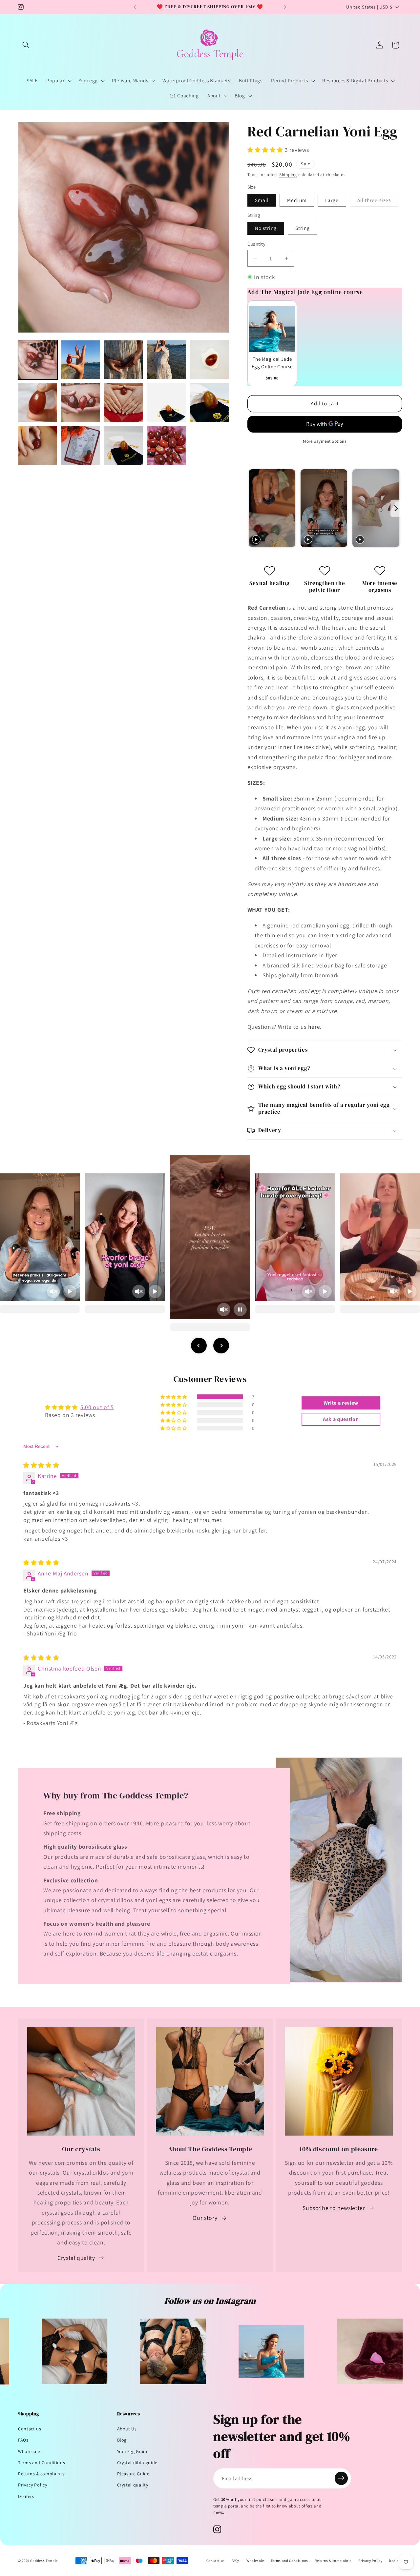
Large (332, 200)
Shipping (288, 175)
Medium (297, 200)
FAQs (23, 2440)
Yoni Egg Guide (133, 2451)
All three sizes (378, 202)
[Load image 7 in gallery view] (81, 403)
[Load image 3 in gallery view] (124, 360)
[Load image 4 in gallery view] (167, 360)
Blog (122, 2440)
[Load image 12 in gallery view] (38, 446)
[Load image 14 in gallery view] (124, 446)
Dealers (26, 2496)
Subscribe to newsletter (334, 2208)
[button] (26, 45)
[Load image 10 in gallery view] (210, 403)
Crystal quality (76, 2258)
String (303, 228)
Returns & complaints (41, 2474)
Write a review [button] (341, 1403)
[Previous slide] (253, 508)
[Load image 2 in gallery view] (81, 360)
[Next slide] (396, 508)
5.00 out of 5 (97, 1407)
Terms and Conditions (42, 2463)
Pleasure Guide (133, 2474)
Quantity (257, 244)
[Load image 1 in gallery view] (38, 360)
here (314, 1027)
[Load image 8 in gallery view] (124, 403)
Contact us (30, 2429)
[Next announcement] (285, 7)
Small (262, 200)
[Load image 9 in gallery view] (167, 403)
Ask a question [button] (341, 1419)
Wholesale (29, 2451)
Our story (205, 2218)
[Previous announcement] (135, 7)
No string (266, 228)
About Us (127, 2429)
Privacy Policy (32, 2485)
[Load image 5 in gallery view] (210, 360)
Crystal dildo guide (137, 2463)
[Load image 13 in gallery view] (81, 446)
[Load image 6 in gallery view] (38, 403)
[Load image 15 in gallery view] (167, 446)
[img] (41, 1465)
